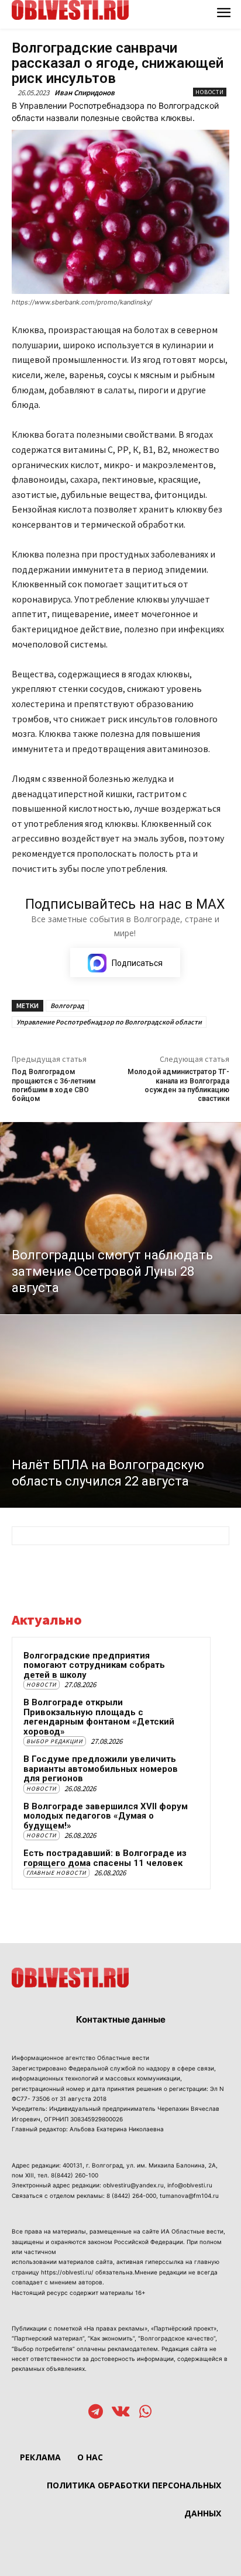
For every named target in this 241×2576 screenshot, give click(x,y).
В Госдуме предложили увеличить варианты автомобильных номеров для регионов (101, 1769)
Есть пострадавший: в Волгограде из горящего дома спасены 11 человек (105, 1858)
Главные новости (56, 1873)
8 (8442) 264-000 (131, 2196)
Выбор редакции (55, 1741)
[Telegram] (96, 2413)
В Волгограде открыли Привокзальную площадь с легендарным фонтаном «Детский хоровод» (99, 1717)
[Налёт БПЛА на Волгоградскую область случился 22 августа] (120, 1411)
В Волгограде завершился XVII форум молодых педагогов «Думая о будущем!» (106, 1816)
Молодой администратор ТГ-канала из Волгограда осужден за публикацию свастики (178, 1085)
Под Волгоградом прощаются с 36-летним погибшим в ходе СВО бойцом (54, 1085)
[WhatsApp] (145, 2413)
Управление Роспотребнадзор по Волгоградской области (109, 1022)
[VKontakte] (121, 2413)
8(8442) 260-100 (75, 2175)
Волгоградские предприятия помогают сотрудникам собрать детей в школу (94, 1665)
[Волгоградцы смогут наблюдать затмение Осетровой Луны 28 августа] (120, 1218)
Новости (210, 92)
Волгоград (67, 1005)
